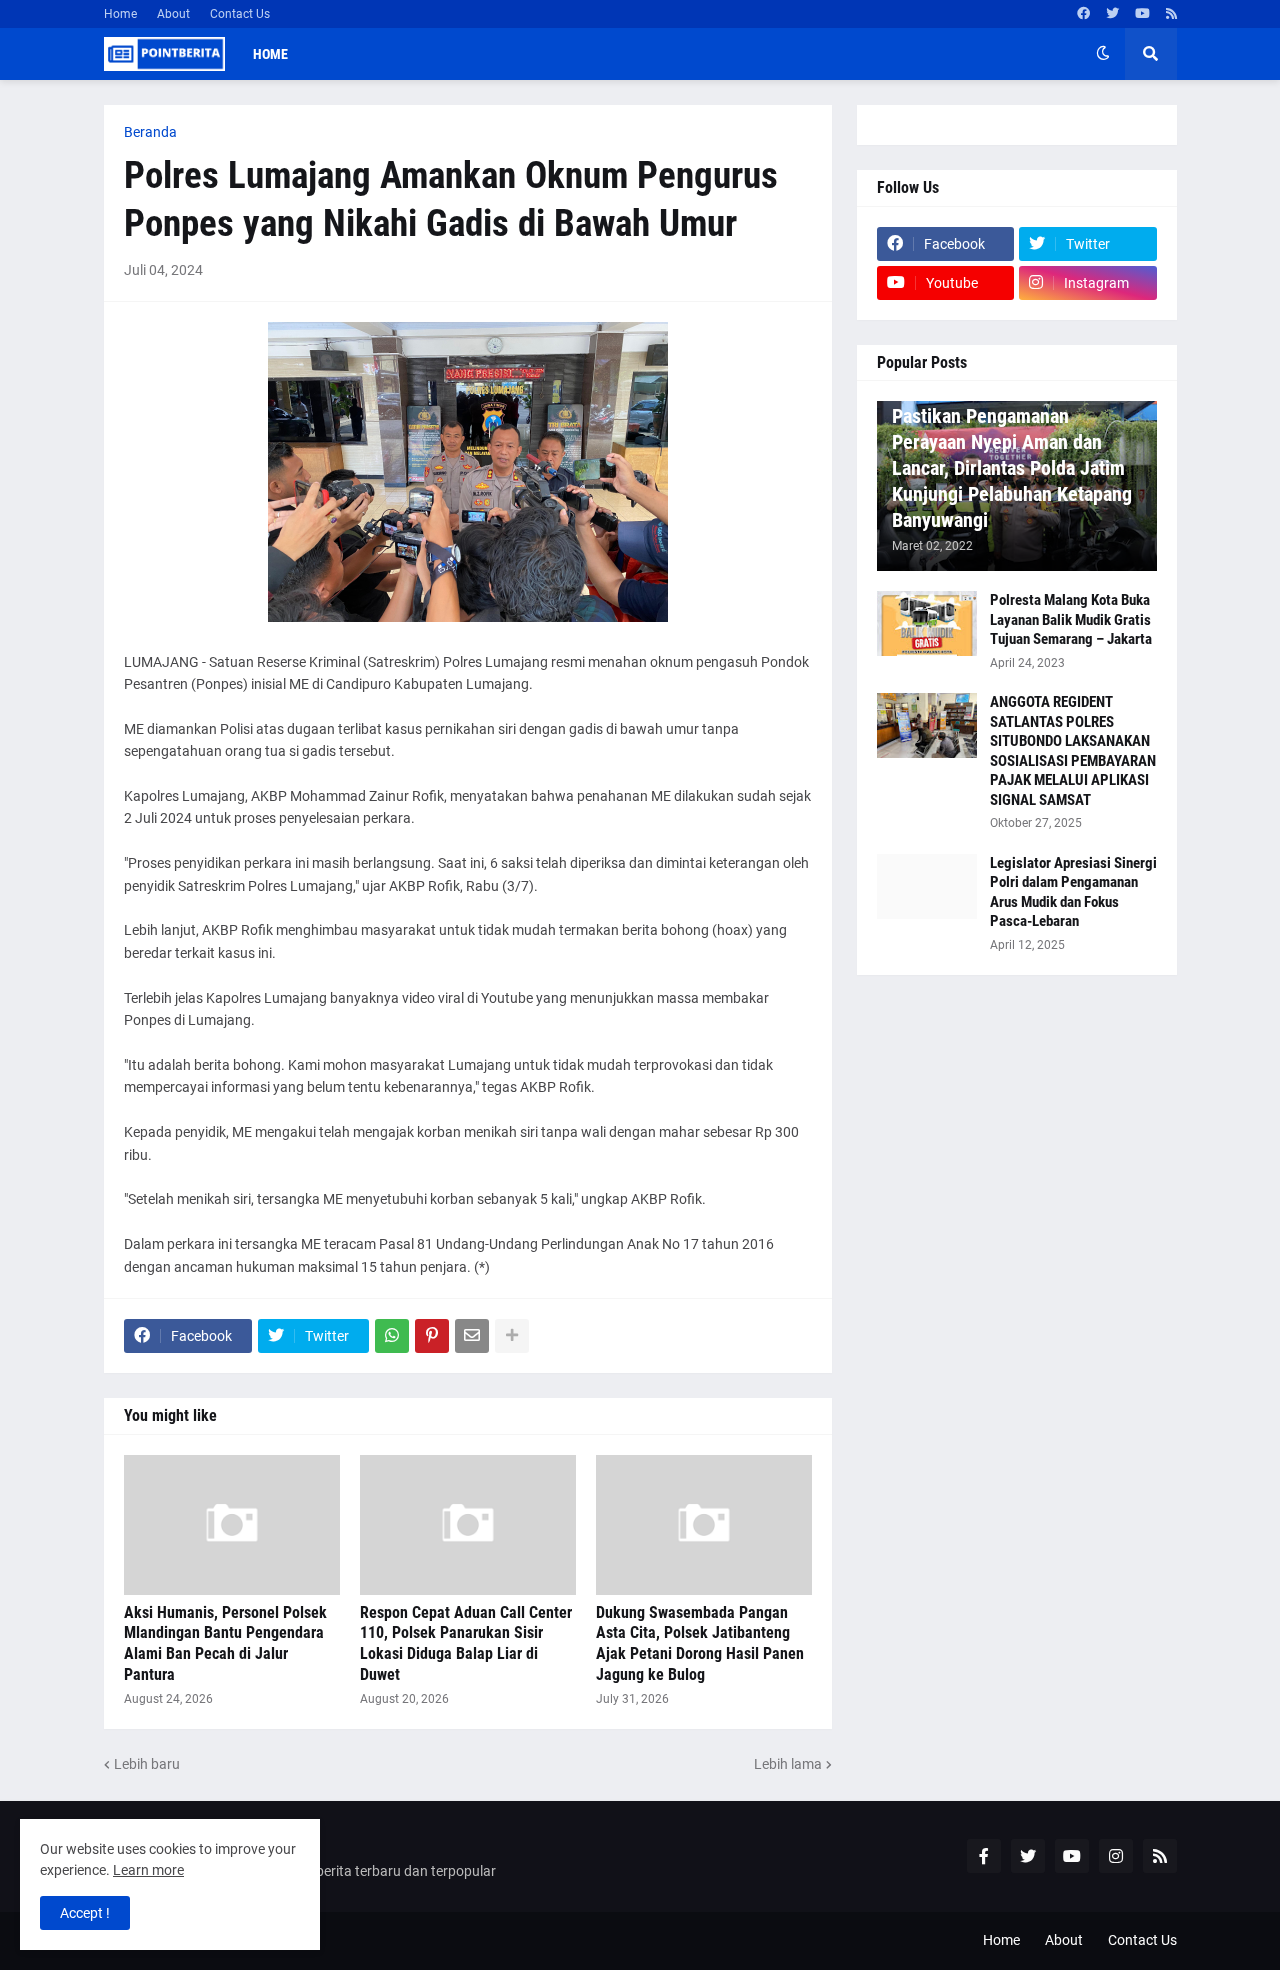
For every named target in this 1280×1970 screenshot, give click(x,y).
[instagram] (1116, 1856)
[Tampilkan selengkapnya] (512, 1336)
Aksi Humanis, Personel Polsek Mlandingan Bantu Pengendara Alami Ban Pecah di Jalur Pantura (225, 1643)
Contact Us (240, 14)
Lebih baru (147, 1764)
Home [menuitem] (270, 54)
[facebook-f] (984, 1856)
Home (120, 14)
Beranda (150, 132)
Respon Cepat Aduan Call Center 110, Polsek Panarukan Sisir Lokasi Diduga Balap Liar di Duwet (466, 1643)
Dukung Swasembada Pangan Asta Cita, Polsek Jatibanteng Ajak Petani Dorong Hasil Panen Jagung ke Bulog (700, 1643)
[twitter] (1112, 14)
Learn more (148, 1870)
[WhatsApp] (392, 1336)
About (173, 14)
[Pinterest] (432, 1336)
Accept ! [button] (85, 1913)
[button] (1103, 54)
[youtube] (1142, 14)
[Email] (472, 1336)
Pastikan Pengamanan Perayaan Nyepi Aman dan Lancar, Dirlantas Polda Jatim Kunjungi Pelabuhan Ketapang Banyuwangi (1012, 468)
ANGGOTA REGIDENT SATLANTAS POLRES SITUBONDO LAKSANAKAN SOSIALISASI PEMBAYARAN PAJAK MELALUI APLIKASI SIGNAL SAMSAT (1073, 751)
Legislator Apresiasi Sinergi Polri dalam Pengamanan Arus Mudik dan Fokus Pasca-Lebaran (1073, 892)
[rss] (1171, 14)
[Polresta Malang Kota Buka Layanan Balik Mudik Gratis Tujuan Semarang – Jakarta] (927, 623)
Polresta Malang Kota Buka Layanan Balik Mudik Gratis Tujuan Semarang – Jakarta (1071, 619)
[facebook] (1083, 14)
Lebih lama (788, 1764)
